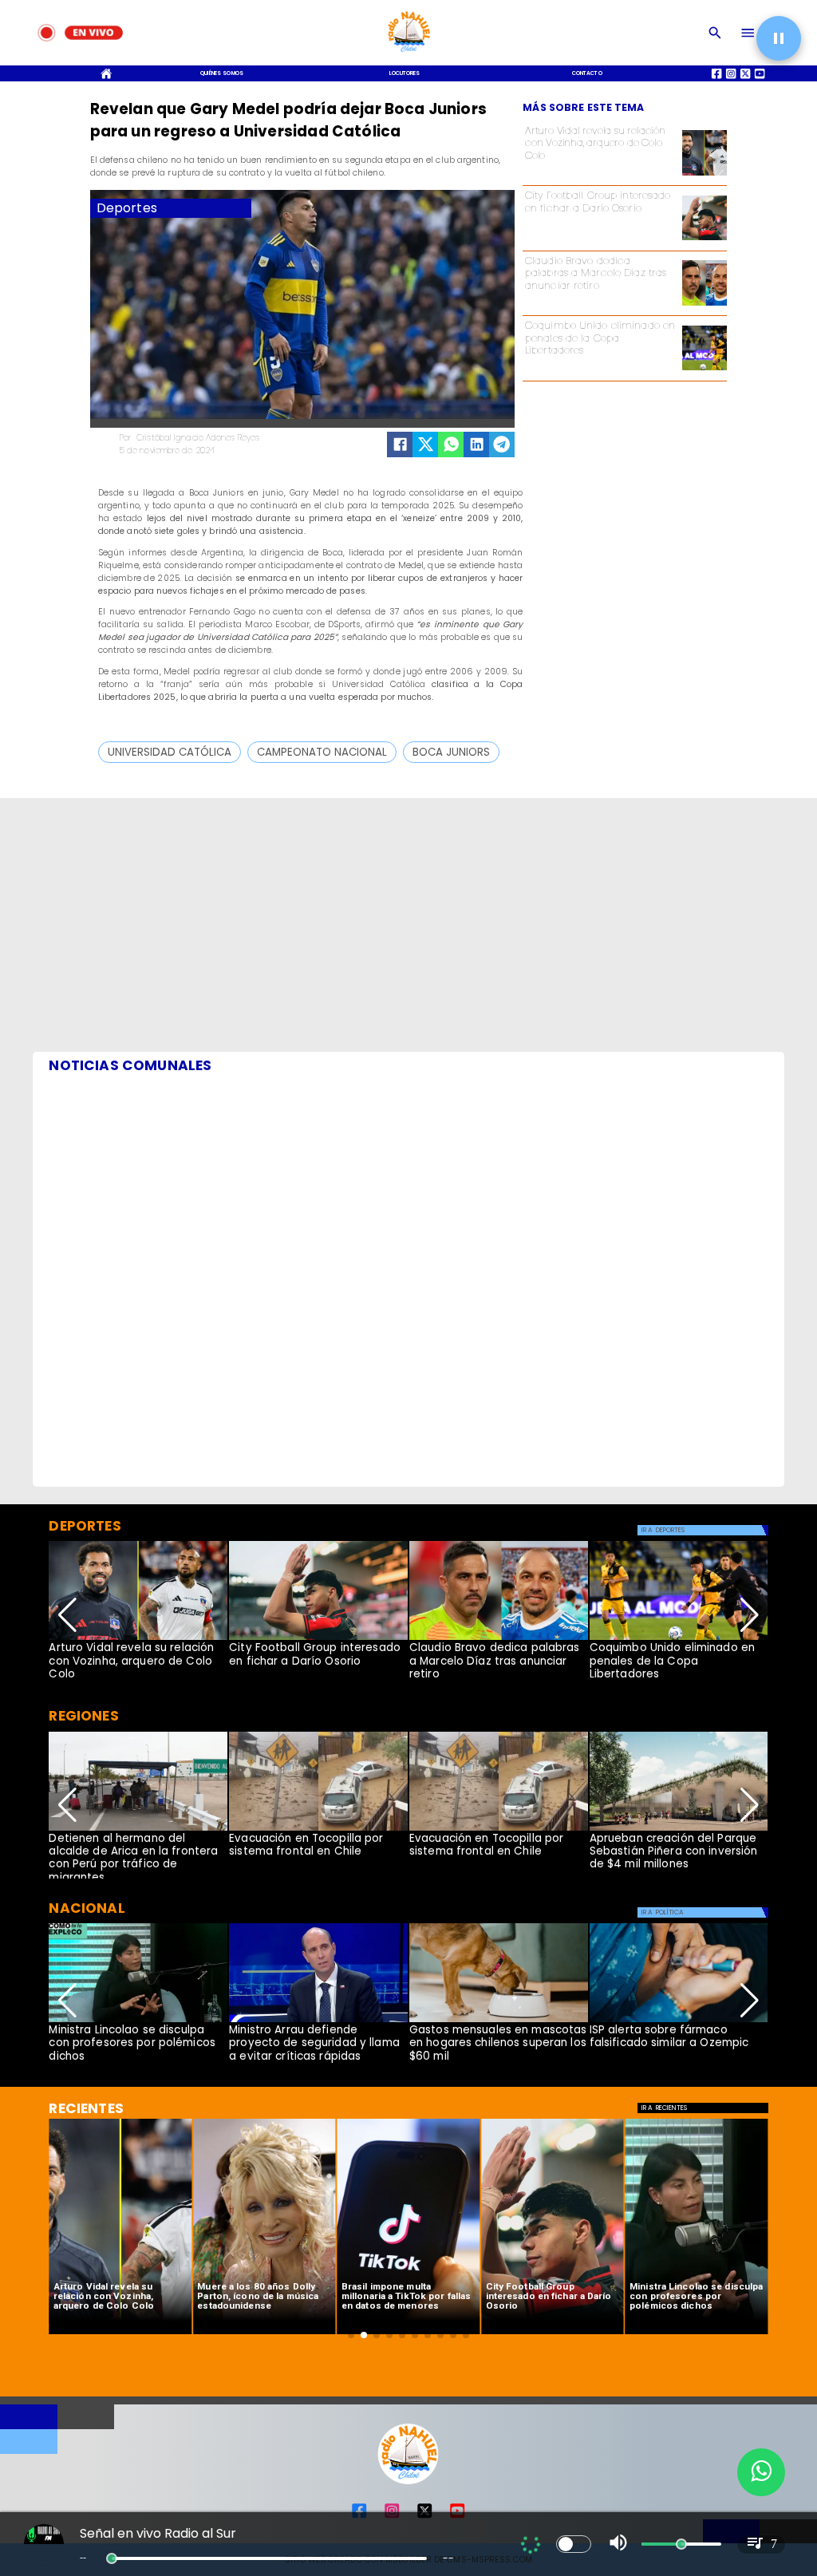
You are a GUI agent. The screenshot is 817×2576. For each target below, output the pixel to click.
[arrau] (318, 2021)
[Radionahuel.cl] (715, 33)
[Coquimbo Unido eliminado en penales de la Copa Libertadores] (705, 370)
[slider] (112, 2558)
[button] (170, 752)
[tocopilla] (318, 1830)
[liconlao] (138, 2021)
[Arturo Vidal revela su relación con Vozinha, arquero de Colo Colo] (705, 175)
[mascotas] (499, 2021)
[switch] (574, 2544)
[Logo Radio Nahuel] (408, 55)
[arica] (138, 1830)
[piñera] (679, 1830)
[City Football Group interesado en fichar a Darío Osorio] (705, 240)
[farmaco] (679, 2021)
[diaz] (705, 305)
